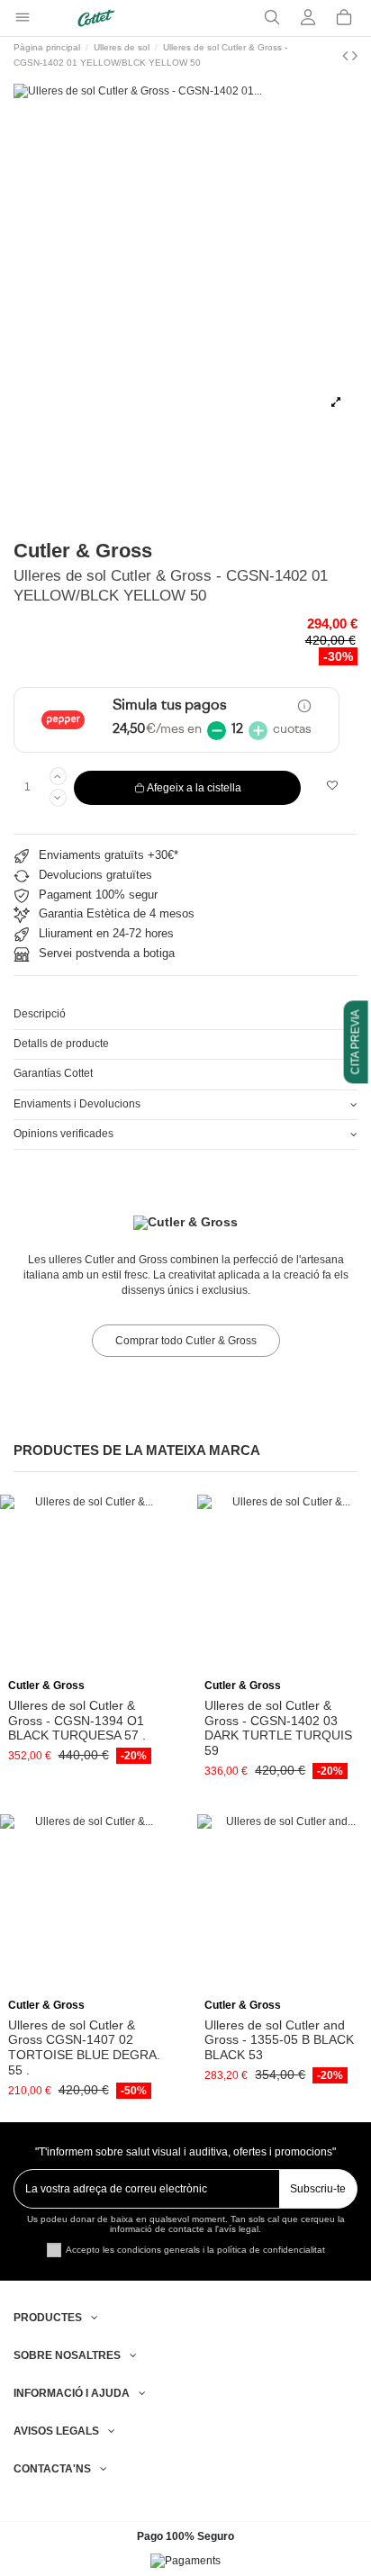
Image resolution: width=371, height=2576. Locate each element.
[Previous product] (347, 56)
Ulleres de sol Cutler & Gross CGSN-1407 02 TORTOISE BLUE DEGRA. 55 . (84, 2047)
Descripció (40, 1014)
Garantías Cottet (53, 1073)
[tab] (185, 1015)
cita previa (356, 1043)
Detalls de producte (61, 1044)
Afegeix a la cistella (194, 788)
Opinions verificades (63, 1134)
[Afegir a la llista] (333, 786)
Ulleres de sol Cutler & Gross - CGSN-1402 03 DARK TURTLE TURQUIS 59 (278, 1728)
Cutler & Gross (83, 551)
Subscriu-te (318, 2189)
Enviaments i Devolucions (77, 1104)
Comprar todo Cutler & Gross (186, 1341)
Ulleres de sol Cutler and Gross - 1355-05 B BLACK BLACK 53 (279, 2040)
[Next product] (355, 56)
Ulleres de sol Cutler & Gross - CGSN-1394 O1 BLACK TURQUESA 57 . (77, 1721)
